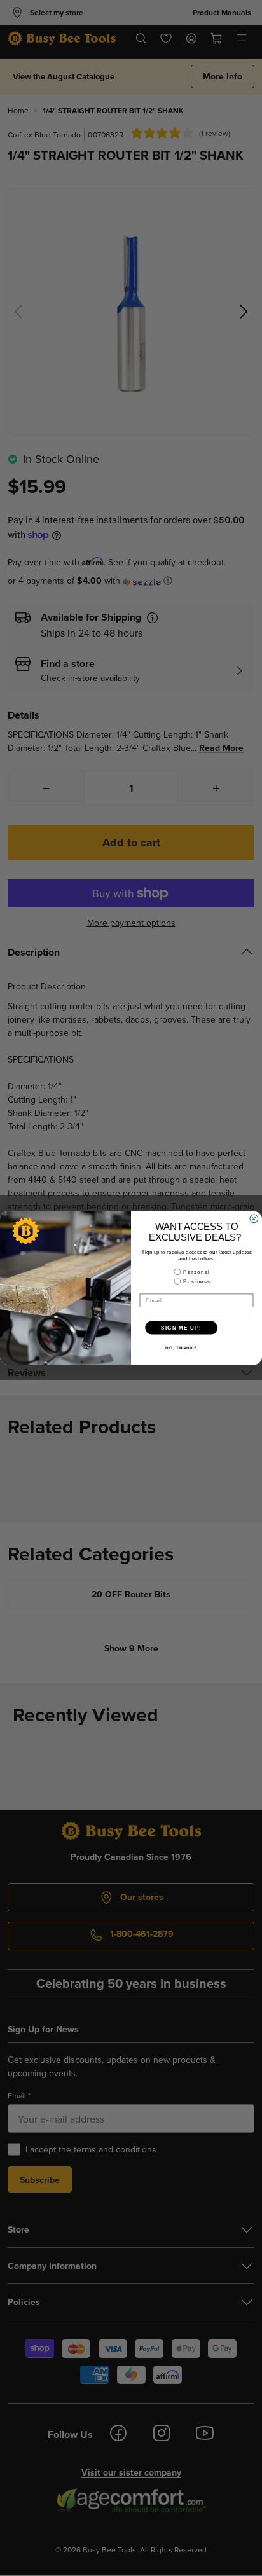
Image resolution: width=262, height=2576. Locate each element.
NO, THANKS (181, 1348)
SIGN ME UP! (181, 1327)
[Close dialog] (254, 1219)
